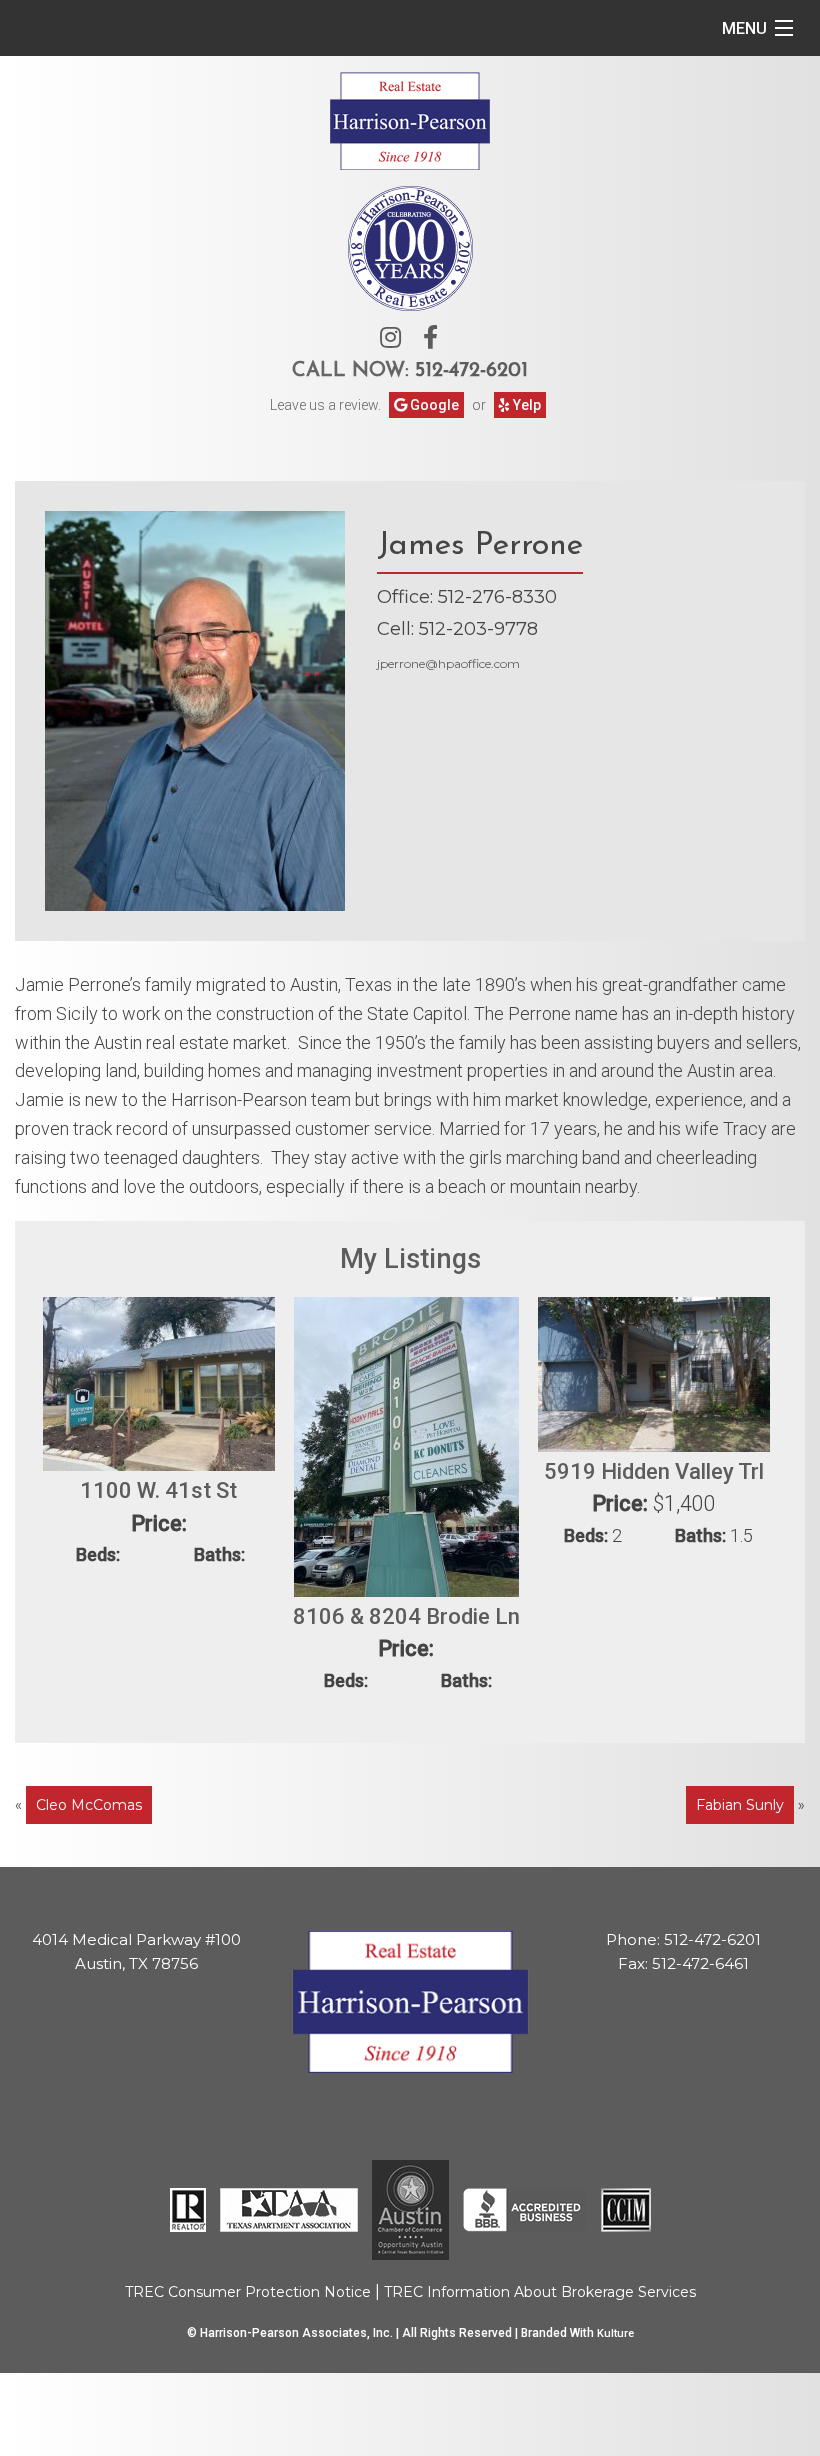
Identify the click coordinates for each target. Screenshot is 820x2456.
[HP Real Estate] (410, 118)
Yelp (525, 405)
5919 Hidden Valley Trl (654, 1471)
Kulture (615, 2333)
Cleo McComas (89, 1805)
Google (433, 405)
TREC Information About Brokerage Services (540, 2292)
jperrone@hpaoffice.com (448, 663)
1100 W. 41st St (158, 1490)
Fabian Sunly (740, 1805)
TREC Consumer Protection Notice (248, 2292)
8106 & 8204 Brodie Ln (406, 1616)
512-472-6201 (471, 371)
